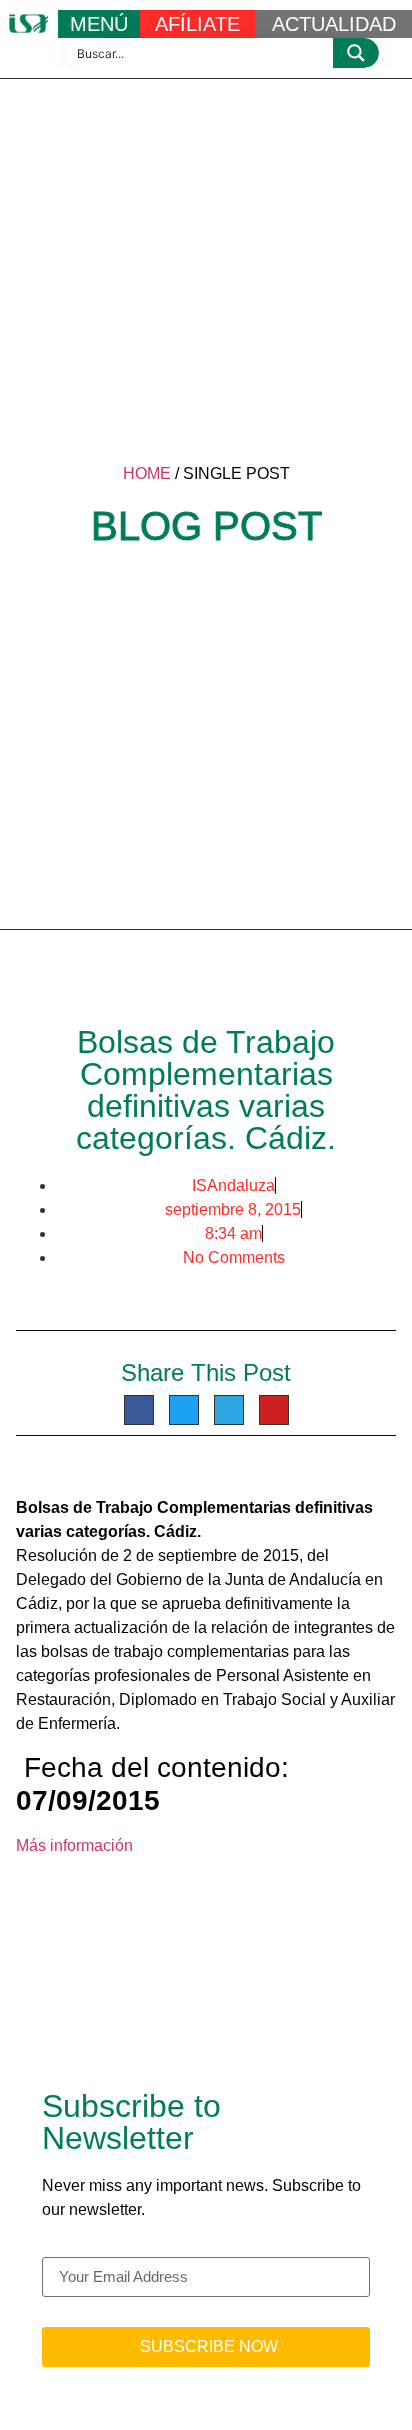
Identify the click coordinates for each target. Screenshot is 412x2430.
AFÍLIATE (197, 24)
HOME (147, 473)
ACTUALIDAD (334, 24)
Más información (74, 1845)
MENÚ (99, 24)
